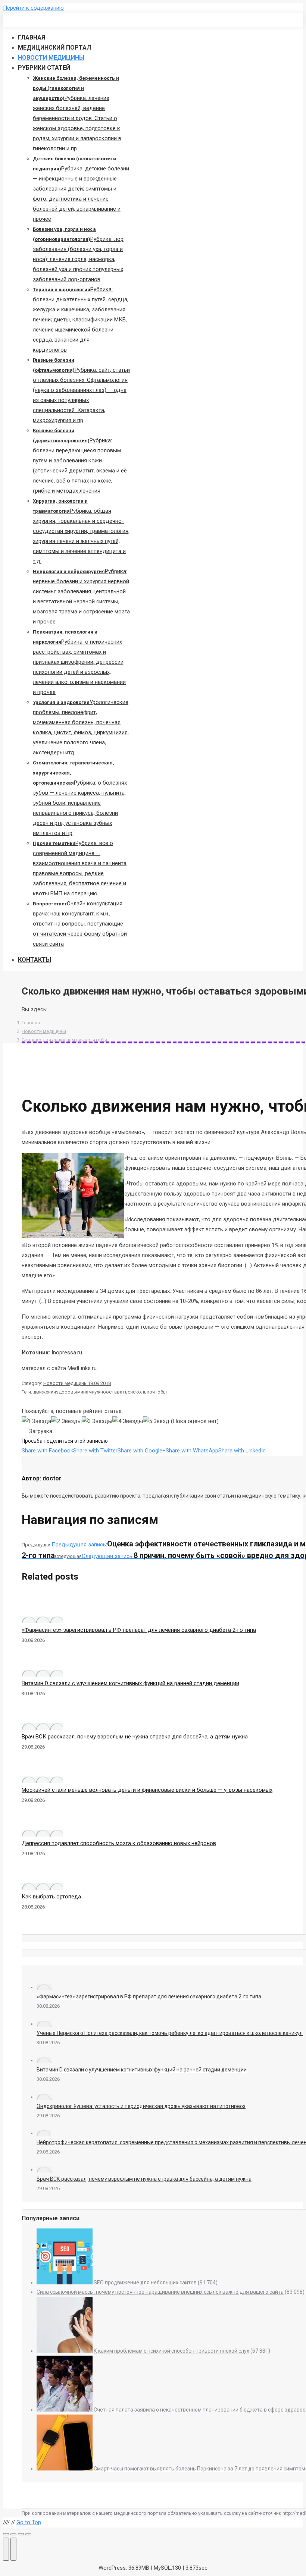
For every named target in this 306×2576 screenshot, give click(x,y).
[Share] (13, 2534)
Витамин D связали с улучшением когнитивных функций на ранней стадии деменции (130, 1683)
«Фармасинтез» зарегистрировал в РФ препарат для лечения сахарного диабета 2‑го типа (139, 1630)
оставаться (119, 1392)
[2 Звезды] (66, 1421)
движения (45, 1392)
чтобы (160, 1392)
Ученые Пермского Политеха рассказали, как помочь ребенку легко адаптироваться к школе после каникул (170, 2033)
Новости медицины (44, 1031)
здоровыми (70, 1392)
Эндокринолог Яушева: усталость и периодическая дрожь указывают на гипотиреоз (141, 2106)
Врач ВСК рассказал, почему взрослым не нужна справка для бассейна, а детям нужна (135, 1737)
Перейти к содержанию (33, 8)
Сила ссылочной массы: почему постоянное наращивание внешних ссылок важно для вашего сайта (160, 2292)
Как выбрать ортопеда (51, 1897)
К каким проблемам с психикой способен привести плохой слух (171, 2351)
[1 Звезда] (36, 1421)
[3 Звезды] (97, 1421)
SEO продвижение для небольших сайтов (145, 2283)
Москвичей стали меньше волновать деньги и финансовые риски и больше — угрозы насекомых (147, 1790)
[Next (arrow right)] (13, 2549)
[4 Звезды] (128, 1421)
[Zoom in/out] (28, 2534)
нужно (99, 1392)
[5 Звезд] (156, 1421)
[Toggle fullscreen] (21, 2534)
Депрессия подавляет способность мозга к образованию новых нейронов (119, 1843)
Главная (31, 1023)
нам (88, 1392)
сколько (143, 1392)
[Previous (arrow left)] (6, 2549)
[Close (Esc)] (6, 2534)
